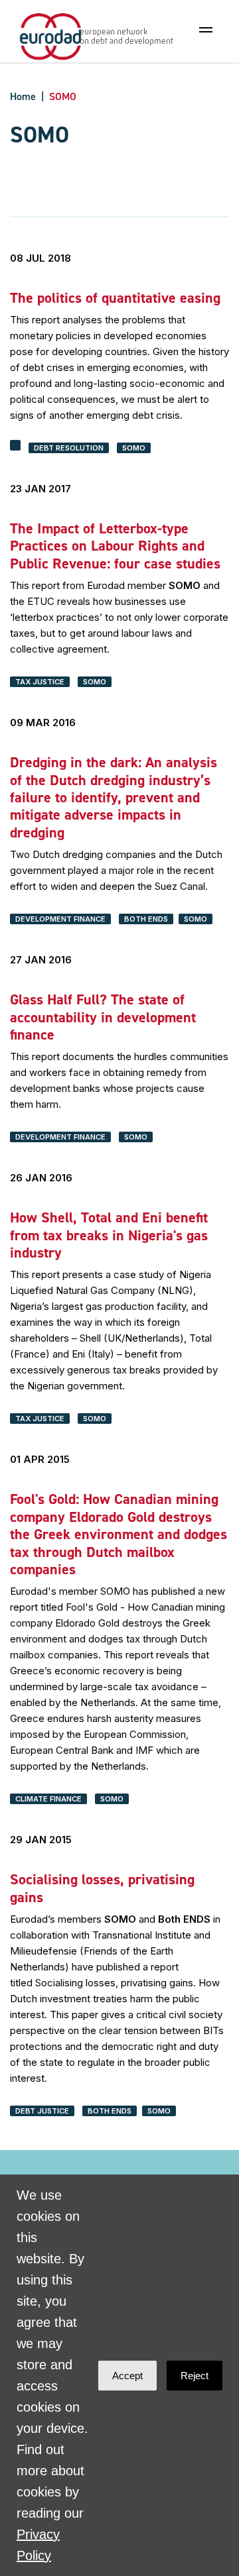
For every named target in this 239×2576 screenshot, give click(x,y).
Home (23, 96)
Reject (195, 2376)
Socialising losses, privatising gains (102, 1888)
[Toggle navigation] (206, 30)
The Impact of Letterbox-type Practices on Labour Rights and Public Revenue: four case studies (115, 546)
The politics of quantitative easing (115, 298)
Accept (127, 2376)
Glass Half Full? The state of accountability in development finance (103, 1017)
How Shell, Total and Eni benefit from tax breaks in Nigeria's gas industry (109, 1235)
